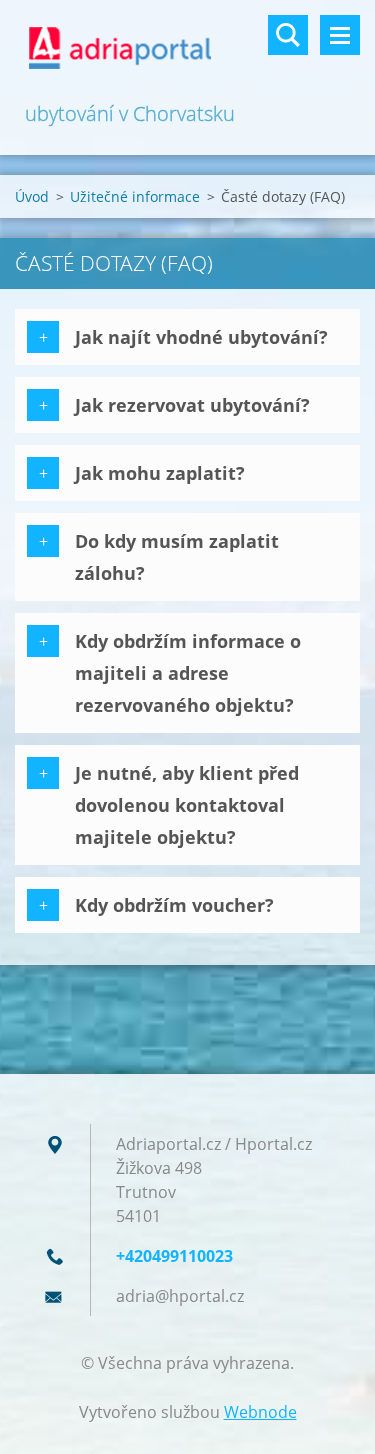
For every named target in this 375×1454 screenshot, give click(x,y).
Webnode (260, 1412)
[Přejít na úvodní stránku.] (187, 49)
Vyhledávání (288, 35)
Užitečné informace (135, 196)
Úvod (32, 196)
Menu (340, 35)
